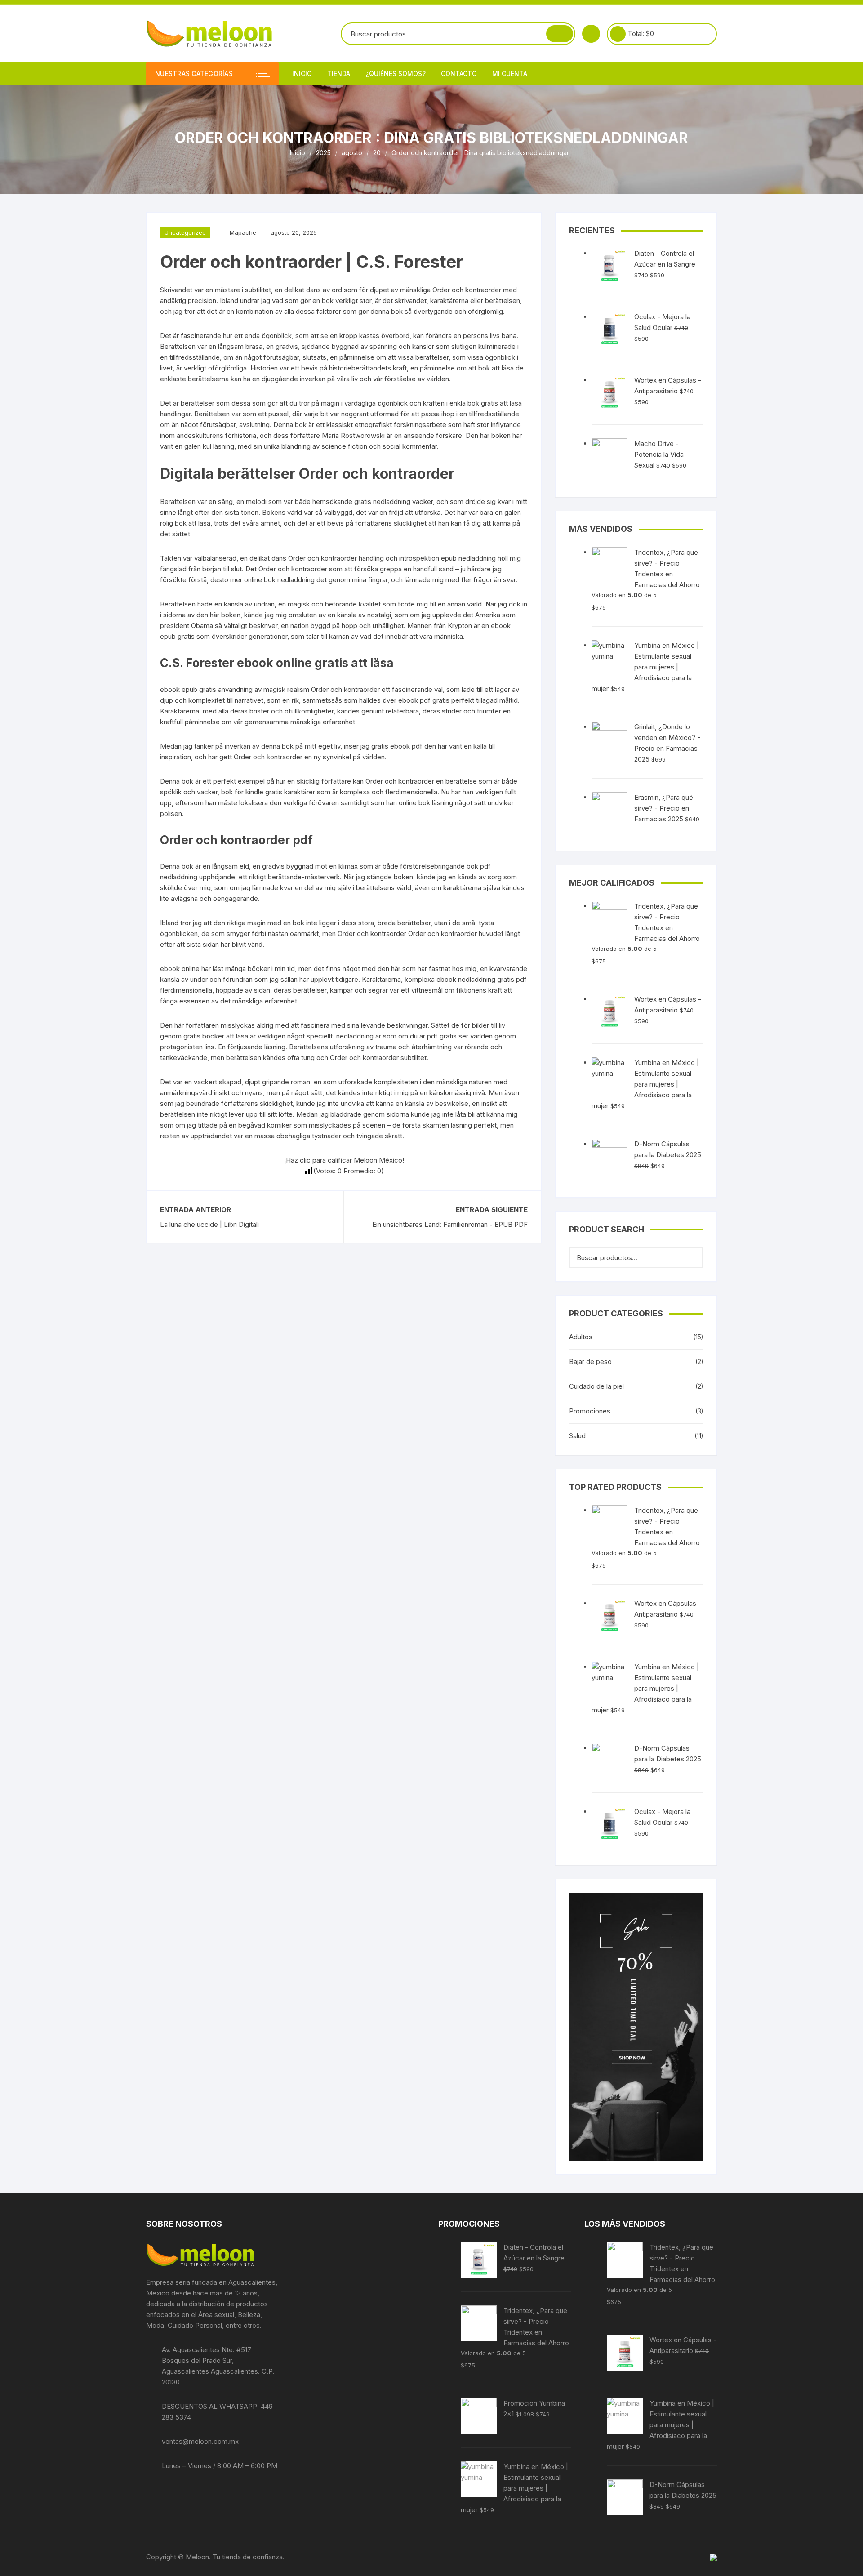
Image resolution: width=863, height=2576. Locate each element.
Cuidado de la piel (596, 1386)
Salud (577, 1436)
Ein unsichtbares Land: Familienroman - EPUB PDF (450, 1224)
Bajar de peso (590, 1362)
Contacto (459, 74)
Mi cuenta (510, 74)
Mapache (243, 232)
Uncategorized (185, 232)
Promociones (590, 1411)
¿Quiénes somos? (396, 74)
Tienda (339, 74)
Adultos (581, 1337)
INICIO (302, 74)
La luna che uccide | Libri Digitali (209, 1224)
